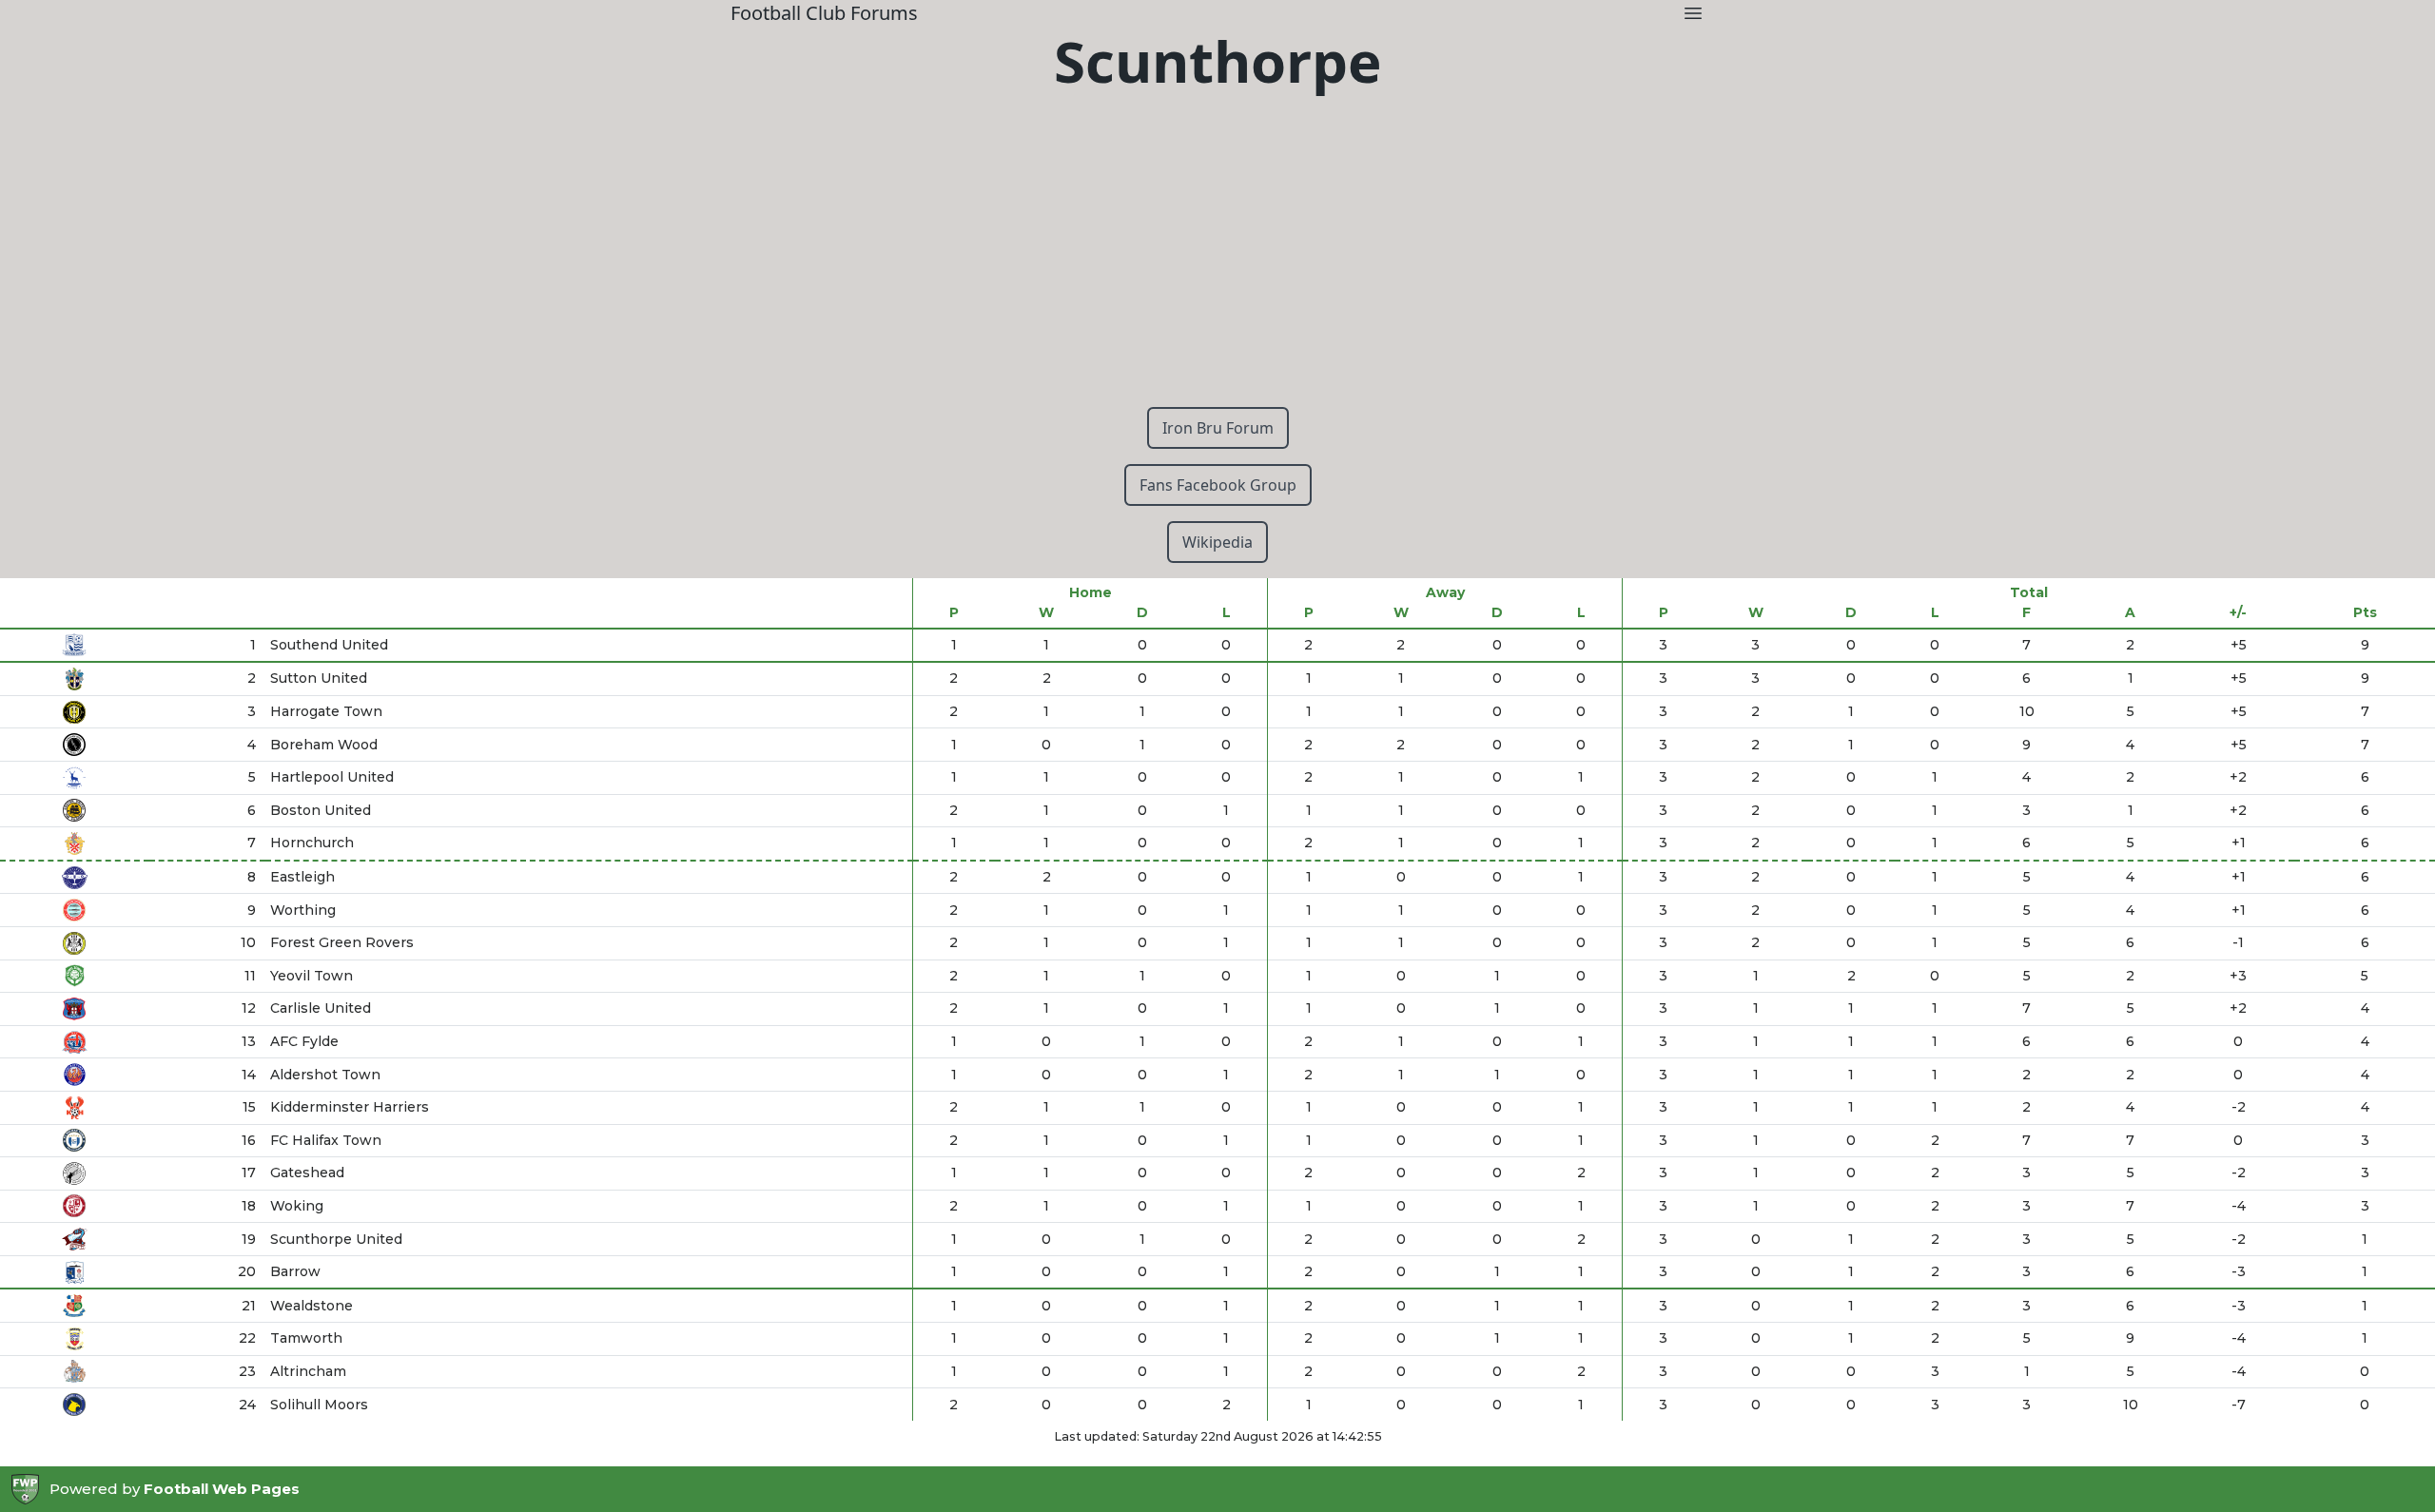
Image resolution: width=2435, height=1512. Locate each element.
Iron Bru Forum (1218, 428)
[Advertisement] (1217, 259)
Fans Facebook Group (1218, 485)
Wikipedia (1217, 542)
